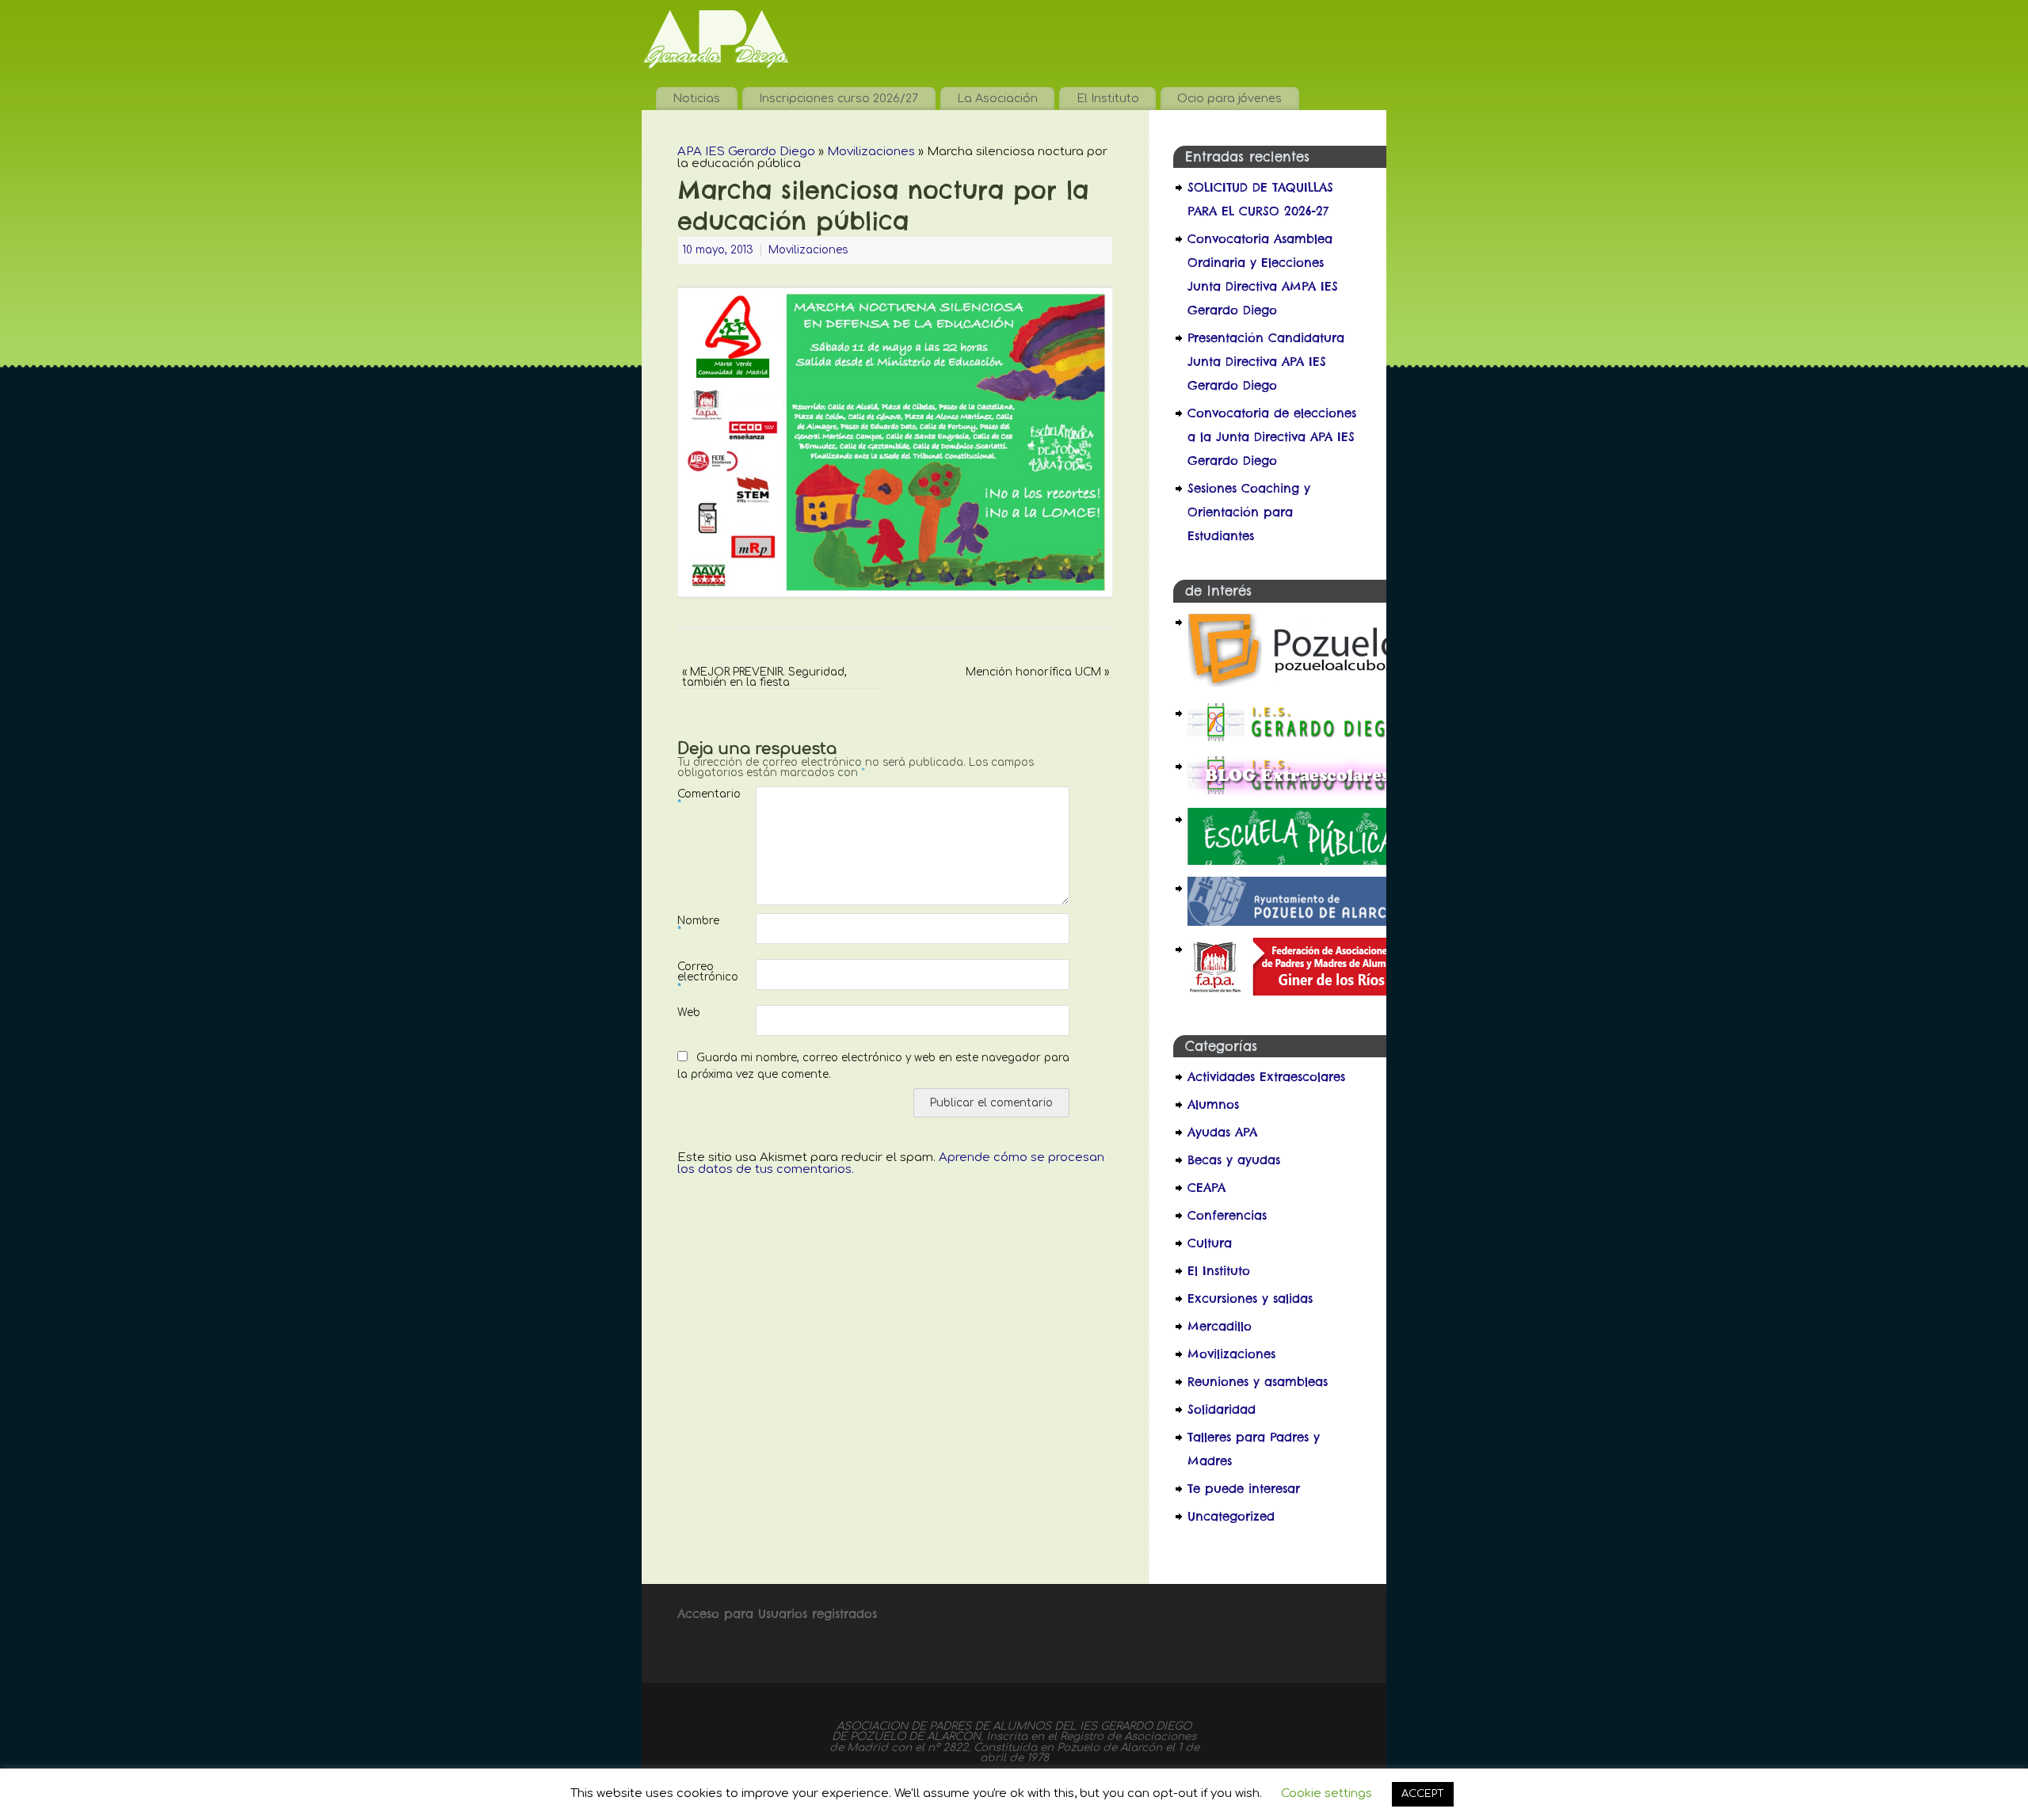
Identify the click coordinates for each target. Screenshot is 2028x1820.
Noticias (696, 98)
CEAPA (1207, 1188)
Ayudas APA (1222, 1132)
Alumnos (1213, 1104)
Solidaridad (1222, 1409)
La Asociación (997, 98)
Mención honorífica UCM (1037, 672)
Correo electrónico (697, 977)
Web (689, 1013)
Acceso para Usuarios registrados (777, 1614)
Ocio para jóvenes (1229, 98)
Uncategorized (1231, 1516)
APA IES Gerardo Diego (746, 152)
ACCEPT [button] (1423, 1794)
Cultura (1210, 1243)
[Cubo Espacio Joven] (1296, 685)
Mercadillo (1220, 1326)
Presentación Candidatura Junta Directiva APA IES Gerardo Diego (1266, 362)
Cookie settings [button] (1327, 1793)
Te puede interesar (1244, 1489)
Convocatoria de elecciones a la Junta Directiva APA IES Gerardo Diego (1272, 437)
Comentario (697, 799)
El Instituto (1108, 98)
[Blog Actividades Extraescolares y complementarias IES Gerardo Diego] (1296, 792)
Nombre (697, 926)
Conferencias (1227, 1215)
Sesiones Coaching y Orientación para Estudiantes (1249, 512)
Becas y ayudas (1234, 1160)
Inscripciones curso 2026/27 (839, 98)
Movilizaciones (871, 152)
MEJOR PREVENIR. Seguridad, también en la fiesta (764, 678)
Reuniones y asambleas (1258, 1382)
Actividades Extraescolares (1266, 1077)
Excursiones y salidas (1250, 1298)
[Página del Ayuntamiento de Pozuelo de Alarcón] (1296, 921)
